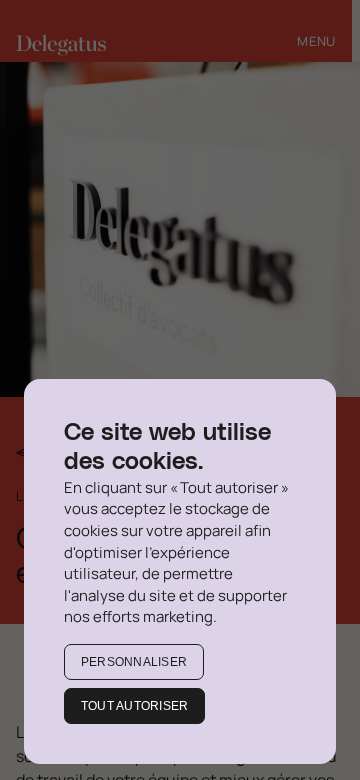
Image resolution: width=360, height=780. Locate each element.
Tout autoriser (134, 706)
